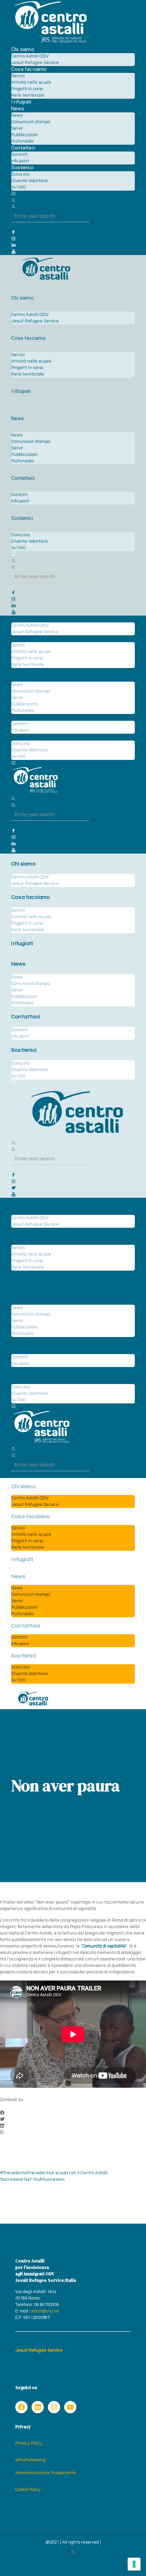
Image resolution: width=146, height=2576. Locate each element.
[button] (73, 2113)
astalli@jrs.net (45, 2311)
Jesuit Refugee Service (39, 2350)
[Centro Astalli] (50, 43)
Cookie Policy (28, 2490)
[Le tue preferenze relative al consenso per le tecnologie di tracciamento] (134, 2564)
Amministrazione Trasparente (45, 2473)
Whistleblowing (30, 2460)
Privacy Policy (29, 2443)
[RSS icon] (73, 2552)
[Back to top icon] (127, 2562)
